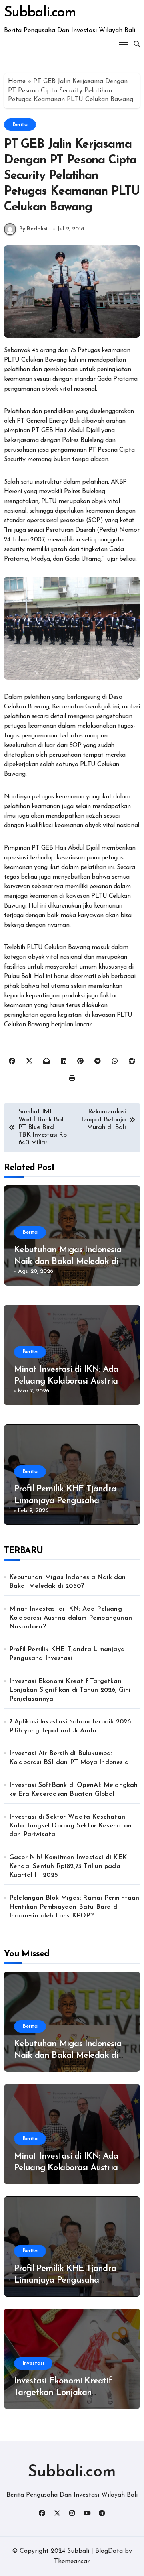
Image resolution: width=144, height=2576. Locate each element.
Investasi (33, 2363)
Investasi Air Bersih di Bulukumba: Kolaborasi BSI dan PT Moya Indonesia (69, 1758)
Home (17, 81)
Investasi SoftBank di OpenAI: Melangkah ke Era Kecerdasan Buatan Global (74, 1790)
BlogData (109, 2551)
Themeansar (72, 2562)
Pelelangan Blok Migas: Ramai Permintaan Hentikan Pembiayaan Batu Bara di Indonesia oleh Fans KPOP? (74, 1907)
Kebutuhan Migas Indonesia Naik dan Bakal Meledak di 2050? (68, 1262)
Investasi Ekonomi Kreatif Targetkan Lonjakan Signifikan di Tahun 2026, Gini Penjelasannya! (70, 1690)
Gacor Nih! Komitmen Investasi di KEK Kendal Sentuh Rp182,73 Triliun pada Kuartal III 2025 (68, 1866)
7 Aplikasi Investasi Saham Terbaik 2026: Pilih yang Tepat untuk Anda (71, 1726)
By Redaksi (33, 229)
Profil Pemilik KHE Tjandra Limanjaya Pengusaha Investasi (65, 1501)
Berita (20, 125)
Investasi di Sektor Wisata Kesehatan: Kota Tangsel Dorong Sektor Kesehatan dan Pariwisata (70, 1826)
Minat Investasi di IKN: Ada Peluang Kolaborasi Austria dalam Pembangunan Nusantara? (71, 1618)
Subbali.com (40, 13)
